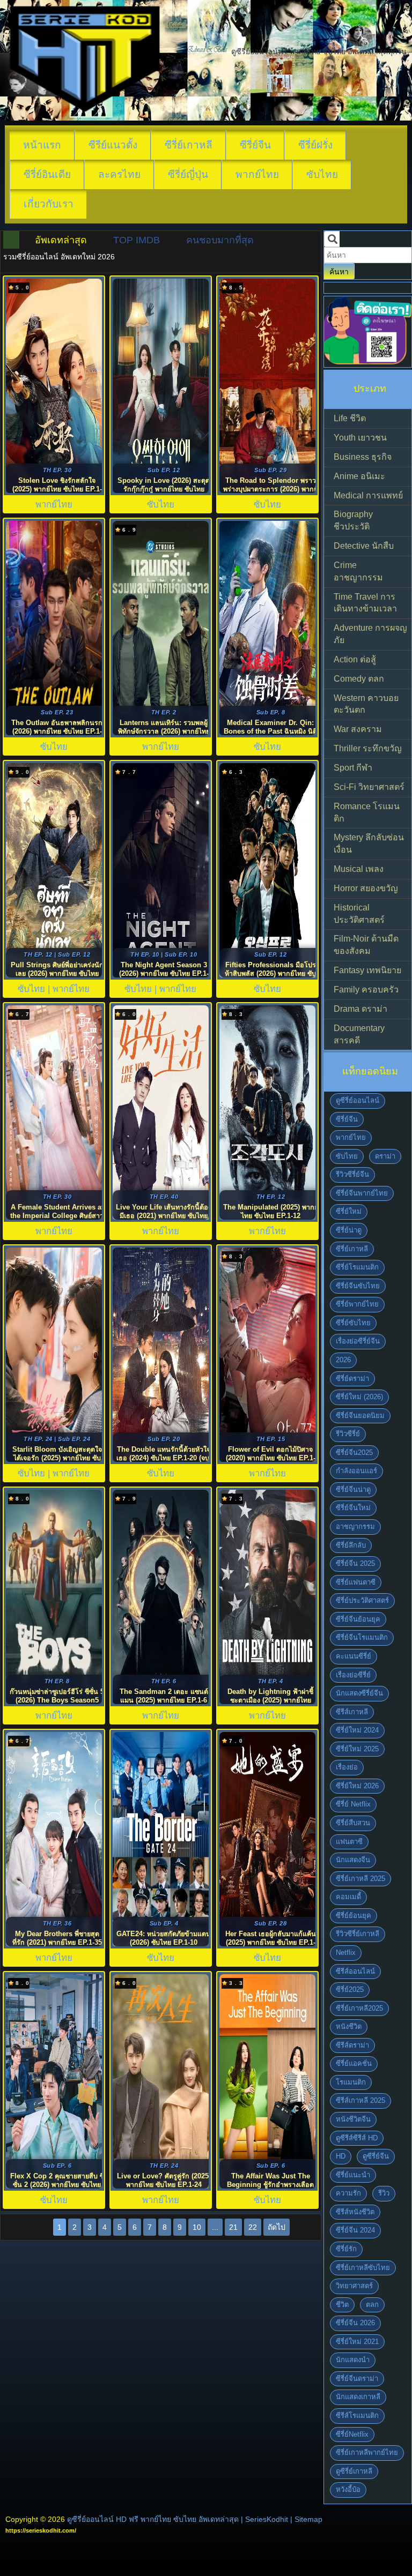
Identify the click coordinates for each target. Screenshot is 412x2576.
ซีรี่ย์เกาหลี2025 (359, 2008)
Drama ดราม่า (360, 1009)
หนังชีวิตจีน (353, 2119)
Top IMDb (137, 240)
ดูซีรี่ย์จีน (376, 2156)
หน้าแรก (42, 145)
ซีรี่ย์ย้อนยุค (354, 1916)
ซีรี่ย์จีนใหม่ (353, 1508)
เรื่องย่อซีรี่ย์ (353, 1675)
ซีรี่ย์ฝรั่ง (315, 145)
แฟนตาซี (349, 1842)
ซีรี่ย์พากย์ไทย (357, 1304)
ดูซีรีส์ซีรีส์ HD (357, 2138)
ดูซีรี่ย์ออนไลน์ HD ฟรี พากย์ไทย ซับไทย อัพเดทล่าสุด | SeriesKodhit (178, 2519)
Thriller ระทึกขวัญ (368, 748)
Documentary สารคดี (359, 1034)
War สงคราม (358, 729)
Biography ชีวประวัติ (353, 520)
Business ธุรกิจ (363, 457)
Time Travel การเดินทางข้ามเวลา (365, 603)
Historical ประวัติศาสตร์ (359, 914)
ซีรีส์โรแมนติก (357, 2416)
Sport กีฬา (353, 768)
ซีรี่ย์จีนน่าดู (353, 1489)
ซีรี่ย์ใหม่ (349, 1211)
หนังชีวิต (349, 2026)
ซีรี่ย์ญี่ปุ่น (188, 174)
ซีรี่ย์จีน (255, 145)
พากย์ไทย (257, 174)
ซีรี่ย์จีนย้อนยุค (358, 1619)
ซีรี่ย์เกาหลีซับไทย (363, 2268)
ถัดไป (277, 2227)
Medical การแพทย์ (368, 495)
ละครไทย (119, 174)
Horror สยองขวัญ (366, 888)
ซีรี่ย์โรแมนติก (357, 1267)
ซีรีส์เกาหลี (352, 1712)
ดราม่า (385, 1156)
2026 (343, 1360)
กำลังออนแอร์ (356, 1471)
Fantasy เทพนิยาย (367, 970)
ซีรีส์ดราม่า (352, 2045)
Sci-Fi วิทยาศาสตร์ (369, 787)
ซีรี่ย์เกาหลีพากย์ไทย (367, 2452)
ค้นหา (339, 272)
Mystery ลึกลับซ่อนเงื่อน (369, 843)
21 (233, 2227)
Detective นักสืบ (364, 546)
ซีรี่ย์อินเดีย (47, 174)
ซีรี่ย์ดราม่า (352, 1379)
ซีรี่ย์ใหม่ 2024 (357, 1730)
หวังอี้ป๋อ (348, 2489)
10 (197, 2227)
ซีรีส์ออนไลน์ (355, 1971)
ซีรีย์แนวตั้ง (113, 145)
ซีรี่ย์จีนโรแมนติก (362, 1637)
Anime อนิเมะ (359, 476)
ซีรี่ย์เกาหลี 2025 (360, 1879)
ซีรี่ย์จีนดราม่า (357, 2379)
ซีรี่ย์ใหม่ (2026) (359, 1397)
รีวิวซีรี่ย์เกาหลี (358, 1934)
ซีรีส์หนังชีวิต (355, 2212)
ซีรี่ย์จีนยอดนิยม (360, 1416)
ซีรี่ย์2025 (350, 1989)
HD (341, 2156)
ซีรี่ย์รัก (346, 2249)
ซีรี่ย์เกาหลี (189, 145)
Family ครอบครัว (366, 990)
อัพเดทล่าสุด (61, 240)
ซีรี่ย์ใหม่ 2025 (357, 1749)
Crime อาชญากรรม (358, 571)
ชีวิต (342, 2305)
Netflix (346, 1952)
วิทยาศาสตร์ (354, 2286)
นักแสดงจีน (353, 1860)
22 (253, 2227)
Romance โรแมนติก (367, 812)
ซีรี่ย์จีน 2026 (355, 2323)
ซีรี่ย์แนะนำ (353, 2175)
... (215, 2227)
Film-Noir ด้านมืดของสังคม (366, 945)
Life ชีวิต (350, 418)
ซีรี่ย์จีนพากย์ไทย (362, 1193)
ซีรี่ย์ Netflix (353, 1804)
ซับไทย (322, 174)
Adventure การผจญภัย (370, 634)
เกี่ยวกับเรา (49, 204)
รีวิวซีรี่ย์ (348, 1434)
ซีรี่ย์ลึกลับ (351, 1545)
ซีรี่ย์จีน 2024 (355, 2230)
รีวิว (384, 2193)
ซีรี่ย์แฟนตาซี (356, 1582)
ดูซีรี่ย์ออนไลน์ (358, 1100)
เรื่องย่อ (347, 1767)
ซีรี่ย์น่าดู (349, 1230)
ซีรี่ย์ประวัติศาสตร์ (362, 1600)
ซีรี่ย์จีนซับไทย (358, 1286)
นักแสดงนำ (353, 2360)
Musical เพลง (359, 869)
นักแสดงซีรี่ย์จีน (359, 1693)
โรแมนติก (351, 2082)
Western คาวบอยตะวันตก (366, 704)
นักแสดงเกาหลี (358, 2397)
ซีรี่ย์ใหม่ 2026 (357, 1786)
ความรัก (348, 2193)
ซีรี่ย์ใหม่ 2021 (357, 2342)
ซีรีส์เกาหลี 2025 (360, 2100)
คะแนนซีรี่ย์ (354, 1656)
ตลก (372, 2305)
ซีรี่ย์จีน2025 (354, 1453)
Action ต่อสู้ (355, 659)
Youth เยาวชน (360, 438)
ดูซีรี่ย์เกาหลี (354, 2471)
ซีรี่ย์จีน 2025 (355, 1563)
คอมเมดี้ (348, 1897)
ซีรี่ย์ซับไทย (353, 1323)
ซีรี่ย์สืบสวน (353, 1823)
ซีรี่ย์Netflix (352, 2434)
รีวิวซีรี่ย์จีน (352, 1174)
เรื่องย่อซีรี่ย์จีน (358, 1341)
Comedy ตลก (359, 679)
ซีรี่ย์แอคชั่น (354, 2063)
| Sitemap (306, 2519)
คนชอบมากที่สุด (220, 240)
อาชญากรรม (355, 1526)
